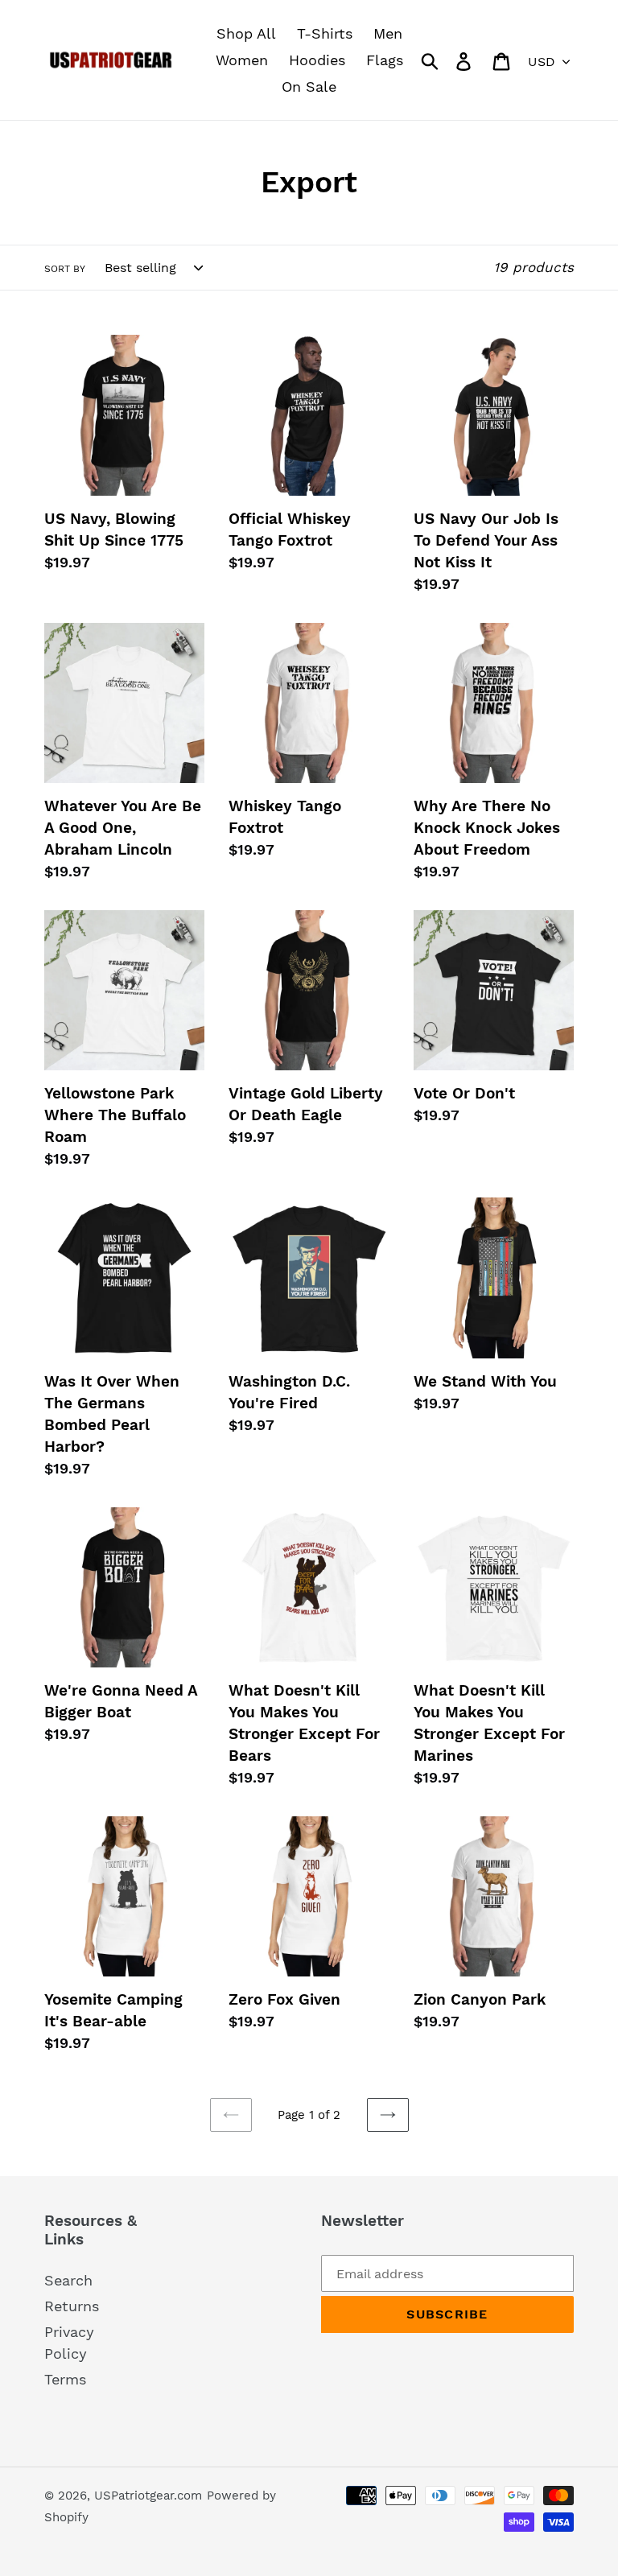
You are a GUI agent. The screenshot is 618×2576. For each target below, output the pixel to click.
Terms (65, 2379)
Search (68, 2280)
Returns (72, 2306)
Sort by (65, 269)
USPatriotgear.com (148, 2496)
